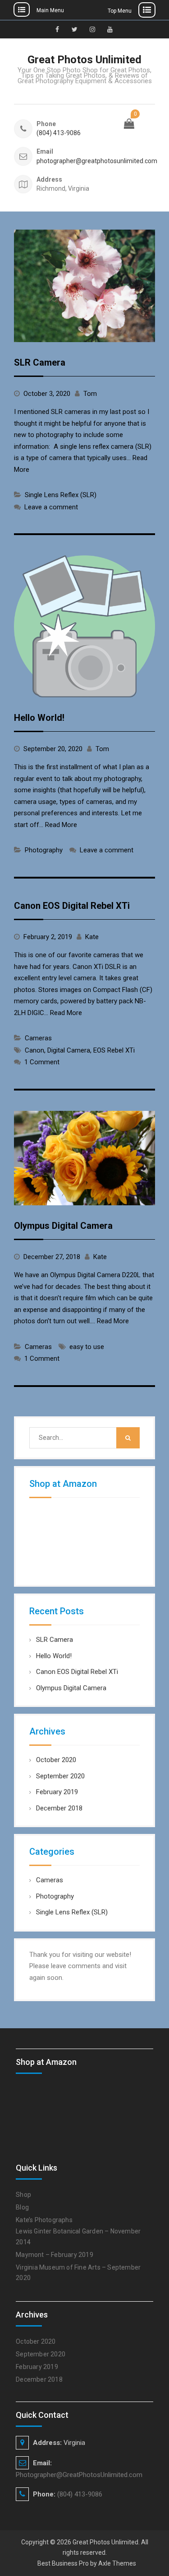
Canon (34, 1050)
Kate (92, 937)
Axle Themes (117, 2563)
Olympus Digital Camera (63, 1226)
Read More (61, 825)
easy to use (87, 1347)
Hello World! (39, 718)
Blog (22, 2207)
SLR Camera (40, 362)
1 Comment (42, 1062)
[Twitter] (75, 29)
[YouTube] (110, 29)
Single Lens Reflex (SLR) (61, 495)
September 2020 (60, 1776)
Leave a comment (51, 507)
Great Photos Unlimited (84, 60)
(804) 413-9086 (59, 133)
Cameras (38, 1038)
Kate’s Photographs (44, 2220)
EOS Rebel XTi (114, 1050)
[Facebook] (57, 29)
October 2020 (56, 1760)
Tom (90, 394)
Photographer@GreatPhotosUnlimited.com (79, 2475)
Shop (23, 2195)
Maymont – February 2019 (55, 2255)
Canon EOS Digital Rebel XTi (72, 906)
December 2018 (59, 1808)
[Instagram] (92, 29)
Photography (44, 850)
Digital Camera (69, 1050)
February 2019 (57, 1792)
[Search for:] (84, 1438)
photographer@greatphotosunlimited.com (78, 161)
